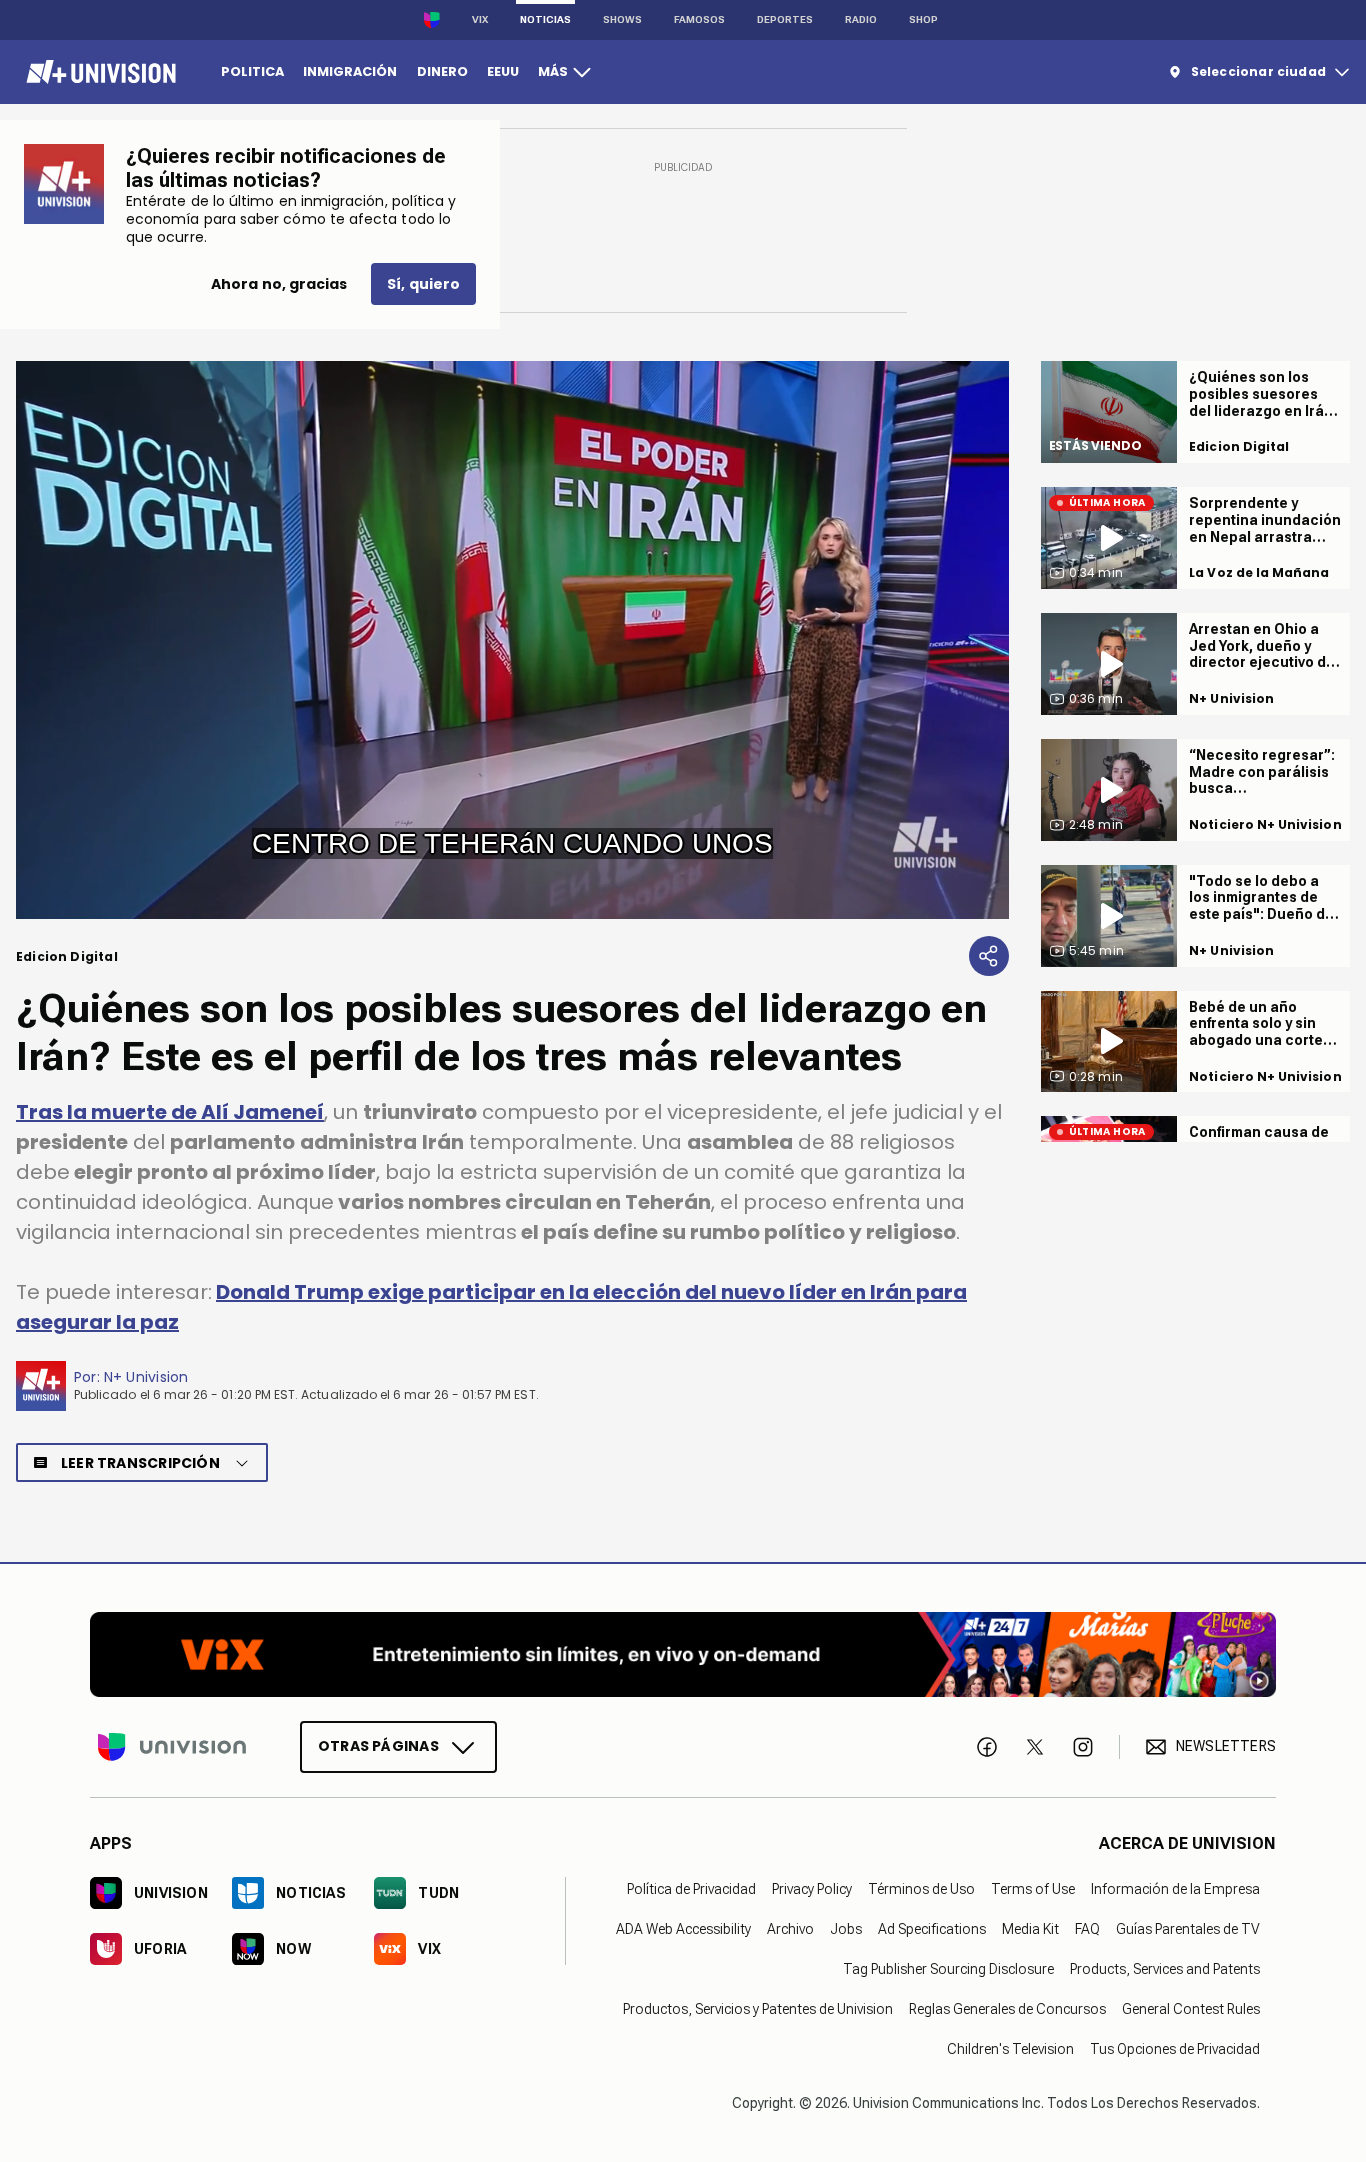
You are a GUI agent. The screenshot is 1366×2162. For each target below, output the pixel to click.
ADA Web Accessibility (683, 1929)
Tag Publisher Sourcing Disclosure (948, 1969)
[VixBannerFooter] (683, 1654)
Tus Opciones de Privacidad (1175, 2049)
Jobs (846, 1929)
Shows (622, 19)
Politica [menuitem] (252, 71)
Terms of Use (1033, 1889)
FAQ (1087, 1929)
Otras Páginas (378, 1746)
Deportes (785, 19)
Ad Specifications (932, 1929)
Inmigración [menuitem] (350, 71)
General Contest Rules (1191, 2009)
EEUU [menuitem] (503, 71)
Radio (861, 19)
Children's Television (1010, 2049)
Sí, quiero (423, 284)
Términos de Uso (921, 1889)
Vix (480, 19)
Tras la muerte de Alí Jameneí (170, 1112)
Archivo (790, 1929)
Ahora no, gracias (279, 284)
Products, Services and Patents (1165, 1969)
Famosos (699, 19)
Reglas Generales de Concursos (1007, 2009)
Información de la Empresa (1175, 1889)
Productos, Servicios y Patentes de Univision (758, 2009)
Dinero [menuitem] (442, 71)
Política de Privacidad (691, 1889)
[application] (512, 640)
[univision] (98, 72)
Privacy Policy (812, 1889)
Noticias (545, 19)
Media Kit (1030, 1929)
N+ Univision (146, 1377)
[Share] (989, 956)
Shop (923, 19)
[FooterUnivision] (172, 1747)
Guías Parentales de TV (1188, 1929)
